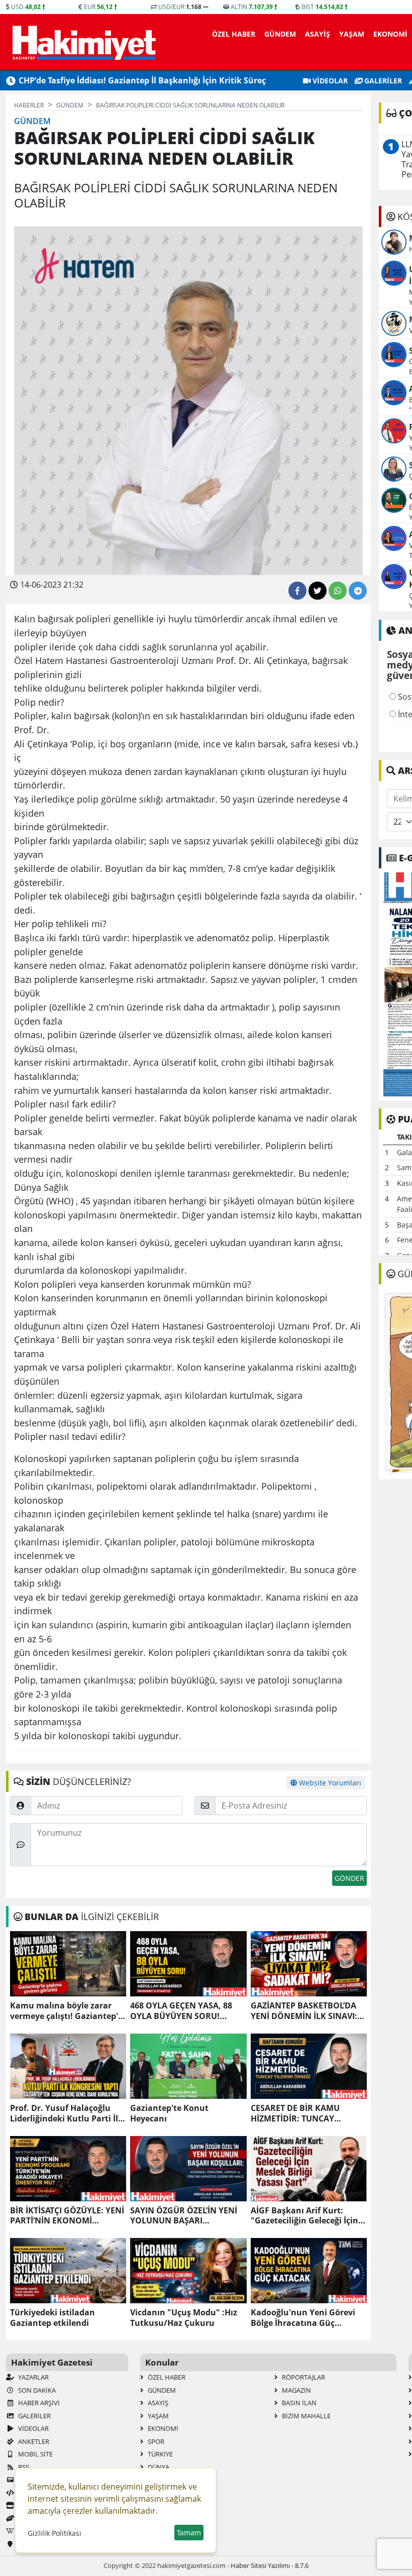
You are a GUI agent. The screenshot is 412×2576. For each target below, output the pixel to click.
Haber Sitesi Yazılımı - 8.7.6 (270, 2565)
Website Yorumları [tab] (329, 1783)
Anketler (33, 2441)
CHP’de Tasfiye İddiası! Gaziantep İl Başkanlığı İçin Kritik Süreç (142, 80)
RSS (23, 2467)
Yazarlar (33, 2377)
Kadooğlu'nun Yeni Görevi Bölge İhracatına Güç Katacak (303, 2318)
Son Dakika (36, 2390)
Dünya (158, 2467)
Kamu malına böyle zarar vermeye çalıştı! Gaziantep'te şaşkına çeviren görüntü (68, 2011)
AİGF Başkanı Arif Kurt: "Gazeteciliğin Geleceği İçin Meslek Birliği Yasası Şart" (304, 2216)
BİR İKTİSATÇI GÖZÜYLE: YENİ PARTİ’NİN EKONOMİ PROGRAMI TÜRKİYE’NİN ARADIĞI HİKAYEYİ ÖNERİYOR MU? (67, 2216)
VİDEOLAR (329, 81)
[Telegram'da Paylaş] (358, 591)
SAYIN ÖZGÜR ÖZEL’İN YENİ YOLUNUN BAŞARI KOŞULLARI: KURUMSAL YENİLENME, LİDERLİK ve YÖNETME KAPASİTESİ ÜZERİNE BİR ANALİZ (184, 2216)
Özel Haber (234, 34)
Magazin (296, 2390)
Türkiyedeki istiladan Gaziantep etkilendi (53, 2318)
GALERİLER (382, 81)
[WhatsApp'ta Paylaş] (338, 591)
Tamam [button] (189, 2533)
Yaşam (352, 34)
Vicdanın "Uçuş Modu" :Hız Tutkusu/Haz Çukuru (184, 2318)
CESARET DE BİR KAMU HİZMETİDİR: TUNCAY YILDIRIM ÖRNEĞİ (295, 2113)
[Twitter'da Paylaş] (318, 591)
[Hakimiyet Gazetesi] (83, 42)
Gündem (280, 34)
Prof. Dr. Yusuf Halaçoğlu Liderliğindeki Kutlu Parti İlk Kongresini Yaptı (67, 2113)
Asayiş (318, 34)
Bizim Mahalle (305, 2416)
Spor (155, 2441)
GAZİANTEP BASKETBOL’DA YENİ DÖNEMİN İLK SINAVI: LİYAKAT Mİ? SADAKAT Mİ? (304, 2011)
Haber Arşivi (38, 2403)
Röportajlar (303, 2377)
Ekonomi (390, 34)
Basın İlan (298, 2403)
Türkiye (160, 2454)
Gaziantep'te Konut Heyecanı (169, 2113)
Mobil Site (35, 2454)
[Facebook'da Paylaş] (297, 591)
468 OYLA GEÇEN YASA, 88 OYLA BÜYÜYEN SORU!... (181, 2011)
